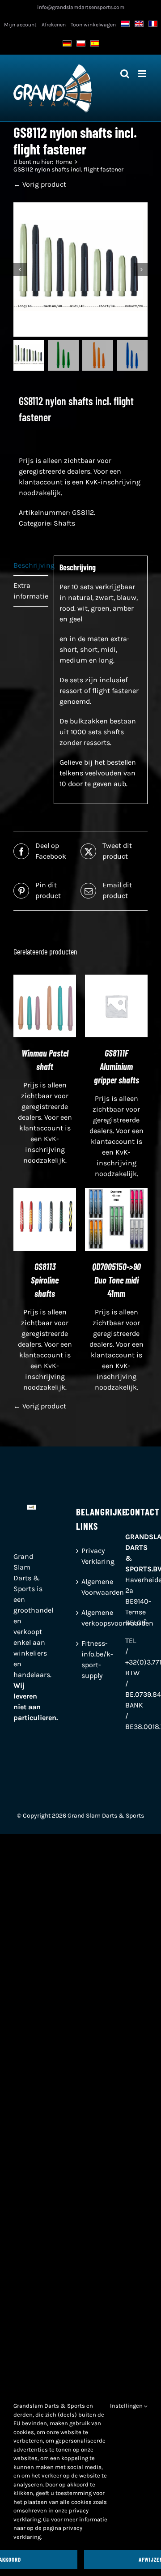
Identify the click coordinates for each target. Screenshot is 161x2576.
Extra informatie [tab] (31, 591)
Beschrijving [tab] (31, 565)
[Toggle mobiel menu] (143, 74)
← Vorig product (40, 184)
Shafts (64, 523)
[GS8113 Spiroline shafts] (45, 1193)
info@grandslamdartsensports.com (81, 7)
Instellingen (127, 2406)
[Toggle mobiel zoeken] (125, 74)
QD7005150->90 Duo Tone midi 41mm (117, 1280)
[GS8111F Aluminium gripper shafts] (116, 980)
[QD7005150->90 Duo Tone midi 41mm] (116, 1193)
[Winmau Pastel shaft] (45, 980)
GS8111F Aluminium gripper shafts (117, 1066)
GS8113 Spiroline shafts (45, 1280)
